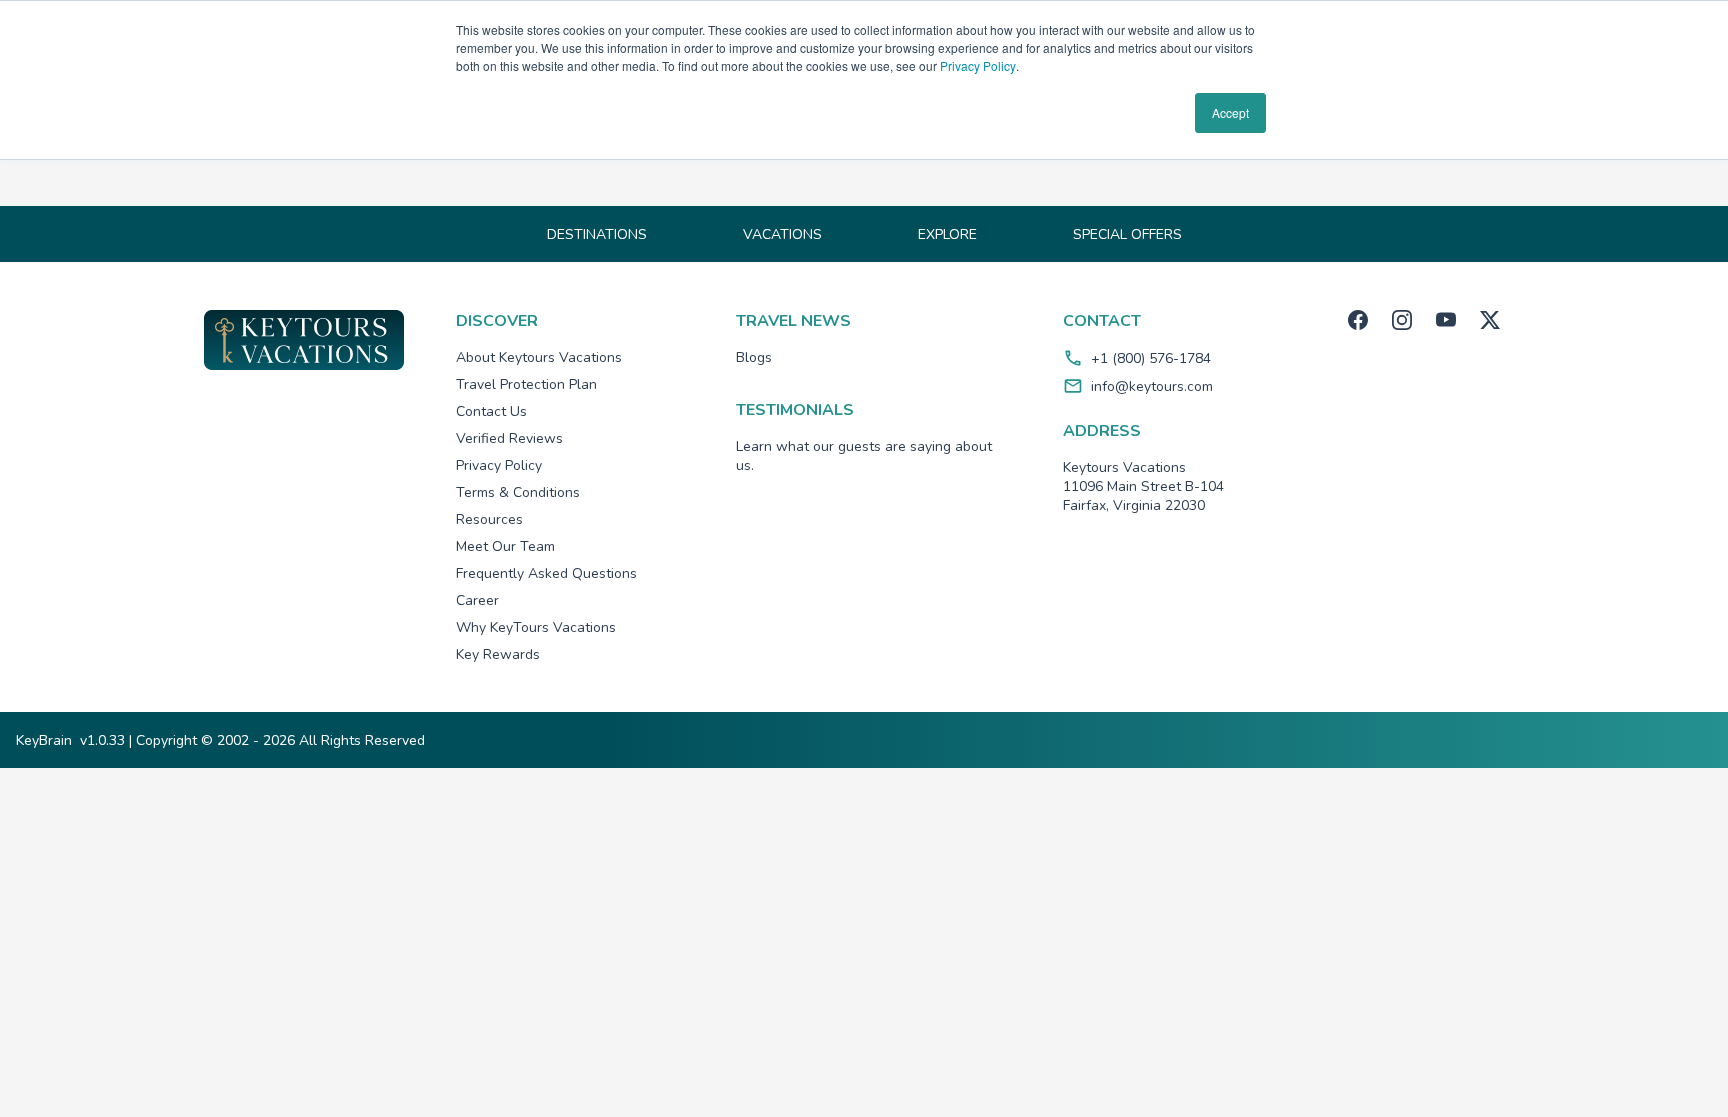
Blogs (754, 357)
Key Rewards (498, 654)
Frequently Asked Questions (546, 573)
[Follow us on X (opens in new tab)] (1490, 320)
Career (477, 600)
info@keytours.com (1152, 386)
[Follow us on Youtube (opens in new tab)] (1446, 320)
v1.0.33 (102, 740)
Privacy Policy (978, 65)
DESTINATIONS (597, 234)
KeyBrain (44, 740)
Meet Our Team (505, 546)
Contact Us (491, 411)
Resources (489, 519)
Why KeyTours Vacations (536, 627)
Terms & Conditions (518, 492)
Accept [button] (1230, 112)
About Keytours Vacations (539, 357)
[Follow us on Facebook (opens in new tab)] (1358, 320)
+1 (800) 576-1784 (1151, 358)
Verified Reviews (509, 438)
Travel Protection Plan (526, 384)
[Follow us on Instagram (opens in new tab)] (1402, 320)
